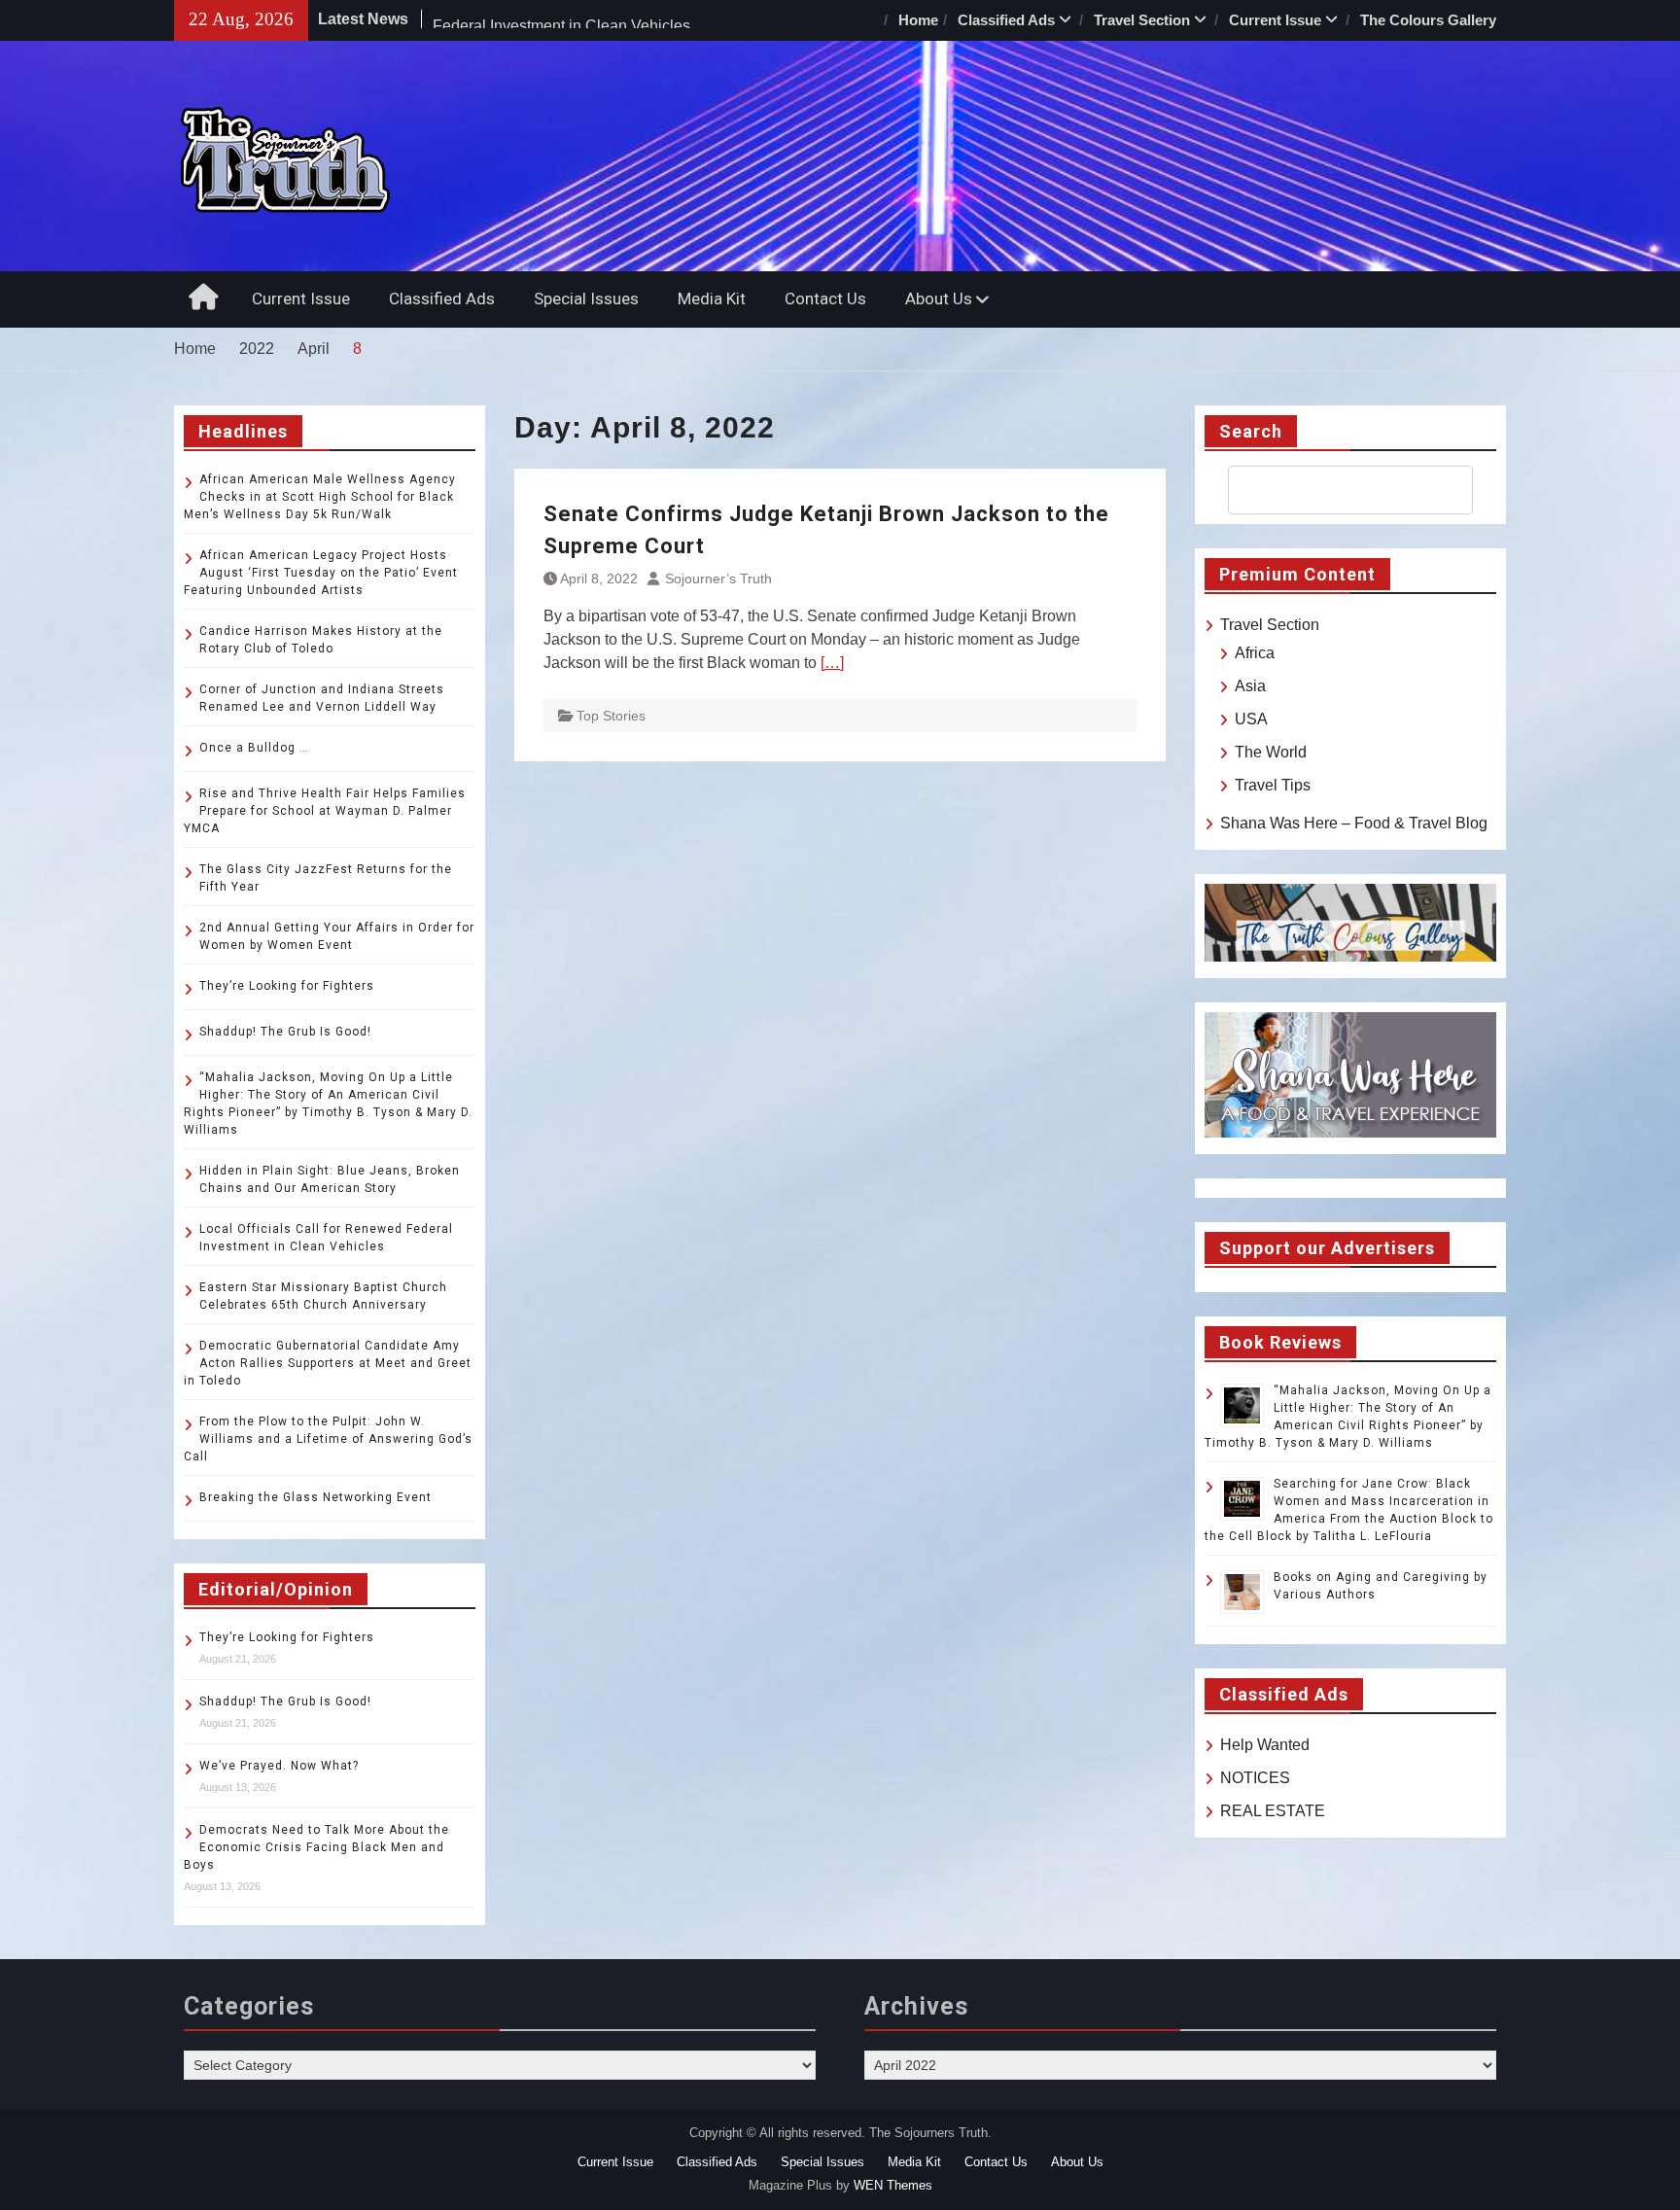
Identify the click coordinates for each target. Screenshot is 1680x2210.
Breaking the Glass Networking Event (315, 1497)
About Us (939, 298)
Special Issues (586, 298)
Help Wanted (1265, 1745)
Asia (1250, 686)
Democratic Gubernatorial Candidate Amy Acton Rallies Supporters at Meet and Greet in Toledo (328, 1363)
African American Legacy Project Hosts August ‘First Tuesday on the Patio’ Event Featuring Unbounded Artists (321, 573)
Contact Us (825, 298)
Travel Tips (1273, 785)
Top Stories (611, 716)
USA (1251, 719)
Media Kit (712, 298)
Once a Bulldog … (254, 748)
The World (1271, 752)
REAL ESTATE (1273, 1811)
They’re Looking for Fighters (287, 986)
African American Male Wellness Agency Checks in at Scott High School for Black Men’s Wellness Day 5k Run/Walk (320, 497)
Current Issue (1275, 20)
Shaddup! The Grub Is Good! (285, 1032)
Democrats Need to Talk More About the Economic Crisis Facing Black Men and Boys (316, 1847)
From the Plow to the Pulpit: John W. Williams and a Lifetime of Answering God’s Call (328, 1439)
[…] (832, 663)
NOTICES (1255, 1778)
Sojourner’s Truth (718, 579)
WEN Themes (893, 2185)
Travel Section (1142, 20)
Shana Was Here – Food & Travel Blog (1354, 823)
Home (918, 20)
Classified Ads (1006, 20)
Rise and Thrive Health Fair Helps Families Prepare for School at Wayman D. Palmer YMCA (325, 811)
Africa (1255, 653)
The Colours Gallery (1428, 20)
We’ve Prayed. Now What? (279, 1766)
